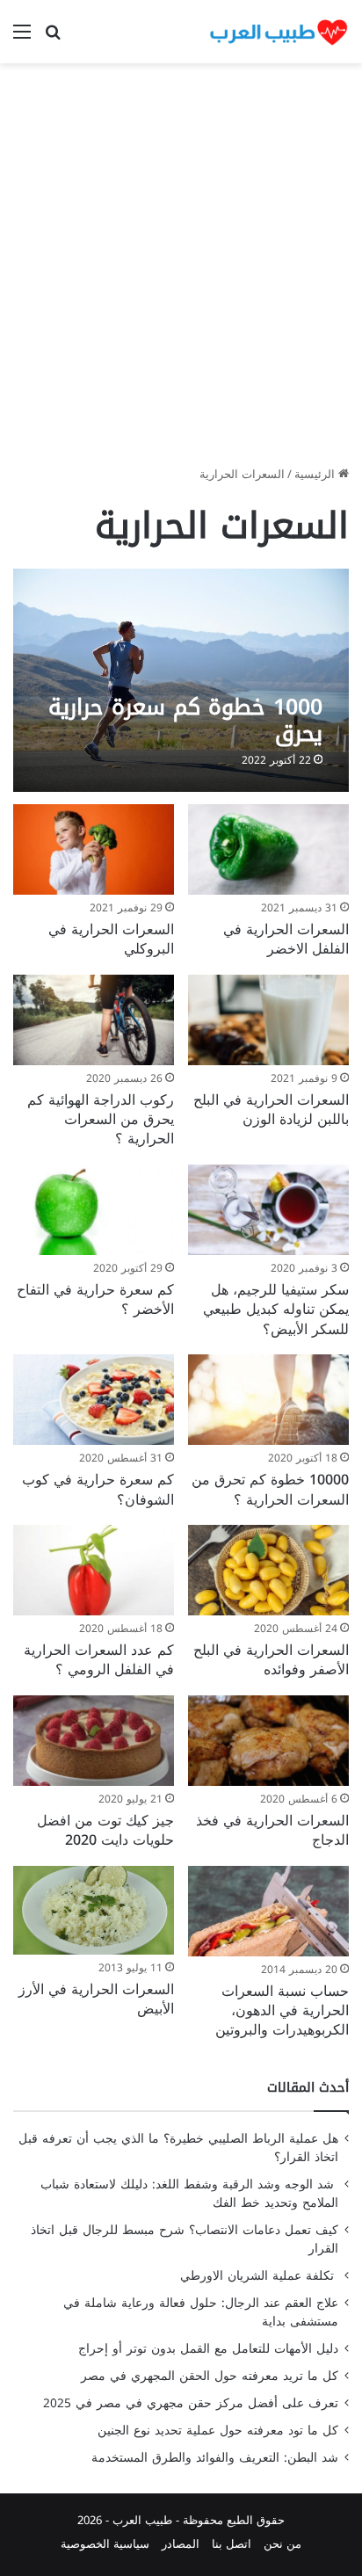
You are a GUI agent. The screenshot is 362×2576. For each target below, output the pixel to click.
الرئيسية (316, 474)
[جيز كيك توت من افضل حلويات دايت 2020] (94, 1741)
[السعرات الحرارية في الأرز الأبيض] (94, 1910)
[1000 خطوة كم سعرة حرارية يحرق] (181, 680)
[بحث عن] (53, 38)
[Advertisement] (181, 271)
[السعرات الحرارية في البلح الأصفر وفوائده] (268, 1570)
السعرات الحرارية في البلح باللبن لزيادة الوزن (271, 1110)
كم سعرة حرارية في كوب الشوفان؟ (98, 1489)
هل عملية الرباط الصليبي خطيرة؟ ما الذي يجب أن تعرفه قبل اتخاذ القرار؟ (178, 2148)
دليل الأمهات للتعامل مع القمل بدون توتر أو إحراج (208, 2349)
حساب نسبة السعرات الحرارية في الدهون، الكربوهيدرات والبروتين (282, 2011)
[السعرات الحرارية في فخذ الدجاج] (268, 1741)
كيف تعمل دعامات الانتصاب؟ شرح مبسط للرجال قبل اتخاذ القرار (185, 2239)
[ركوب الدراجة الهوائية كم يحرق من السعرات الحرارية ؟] (94, 1020)
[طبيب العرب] (279, 32)
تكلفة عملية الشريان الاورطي (259, 2276)
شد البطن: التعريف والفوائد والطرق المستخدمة (215, 2458)
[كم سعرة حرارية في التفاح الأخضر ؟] (94, 1210)
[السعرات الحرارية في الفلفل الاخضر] (268, 849)
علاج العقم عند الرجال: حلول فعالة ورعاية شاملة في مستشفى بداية (201, 2312)
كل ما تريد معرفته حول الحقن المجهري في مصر (210, 2376)
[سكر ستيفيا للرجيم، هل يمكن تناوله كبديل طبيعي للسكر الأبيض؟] (268, 1210)
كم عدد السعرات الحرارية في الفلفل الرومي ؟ (99, 1660)
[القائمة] (22, 38)
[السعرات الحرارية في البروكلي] (94, 849)
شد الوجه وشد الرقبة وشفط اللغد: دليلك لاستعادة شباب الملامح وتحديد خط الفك (189, 2194)
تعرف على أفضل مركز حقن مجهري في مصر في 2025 (191, 2403)
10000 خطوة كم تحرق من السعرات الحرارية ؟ (270, 1489)
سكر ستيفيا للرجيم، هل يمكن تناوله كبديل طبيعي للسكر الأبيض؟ (276, 1310)
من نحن (282, 2544)
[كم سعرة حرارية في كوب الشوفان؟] (94, 1400)
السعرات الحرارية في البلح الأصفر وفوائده (271, 1660)
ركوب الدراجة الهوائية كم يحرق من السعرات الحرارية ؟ (101, 1120)
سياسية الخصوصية (105, 2544)
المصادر (181, 2544)
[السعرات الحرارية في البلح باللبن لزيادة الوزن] (268, 1020)
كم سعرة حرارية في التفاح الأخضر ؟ (95, 1299)
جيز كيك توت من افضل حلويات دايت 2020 (105, 1830)
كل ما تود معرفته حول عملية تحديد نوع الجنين (218, 2431)
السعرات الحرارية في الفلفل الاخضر (286, 939)
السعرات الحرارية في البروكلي (111, 939)
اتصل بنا (232, 2544)
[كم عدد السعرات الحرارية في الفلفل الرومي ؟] (94, 1570)
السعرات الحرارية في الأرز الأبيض (96, 1999)
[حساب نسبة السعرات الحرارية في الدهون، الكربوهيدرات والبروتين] (268, 1911)
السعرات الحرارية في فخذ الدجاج (272, 1830)
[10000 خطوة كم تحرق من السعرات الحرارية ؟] (268, 1400)
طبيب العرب (142, 2520)
